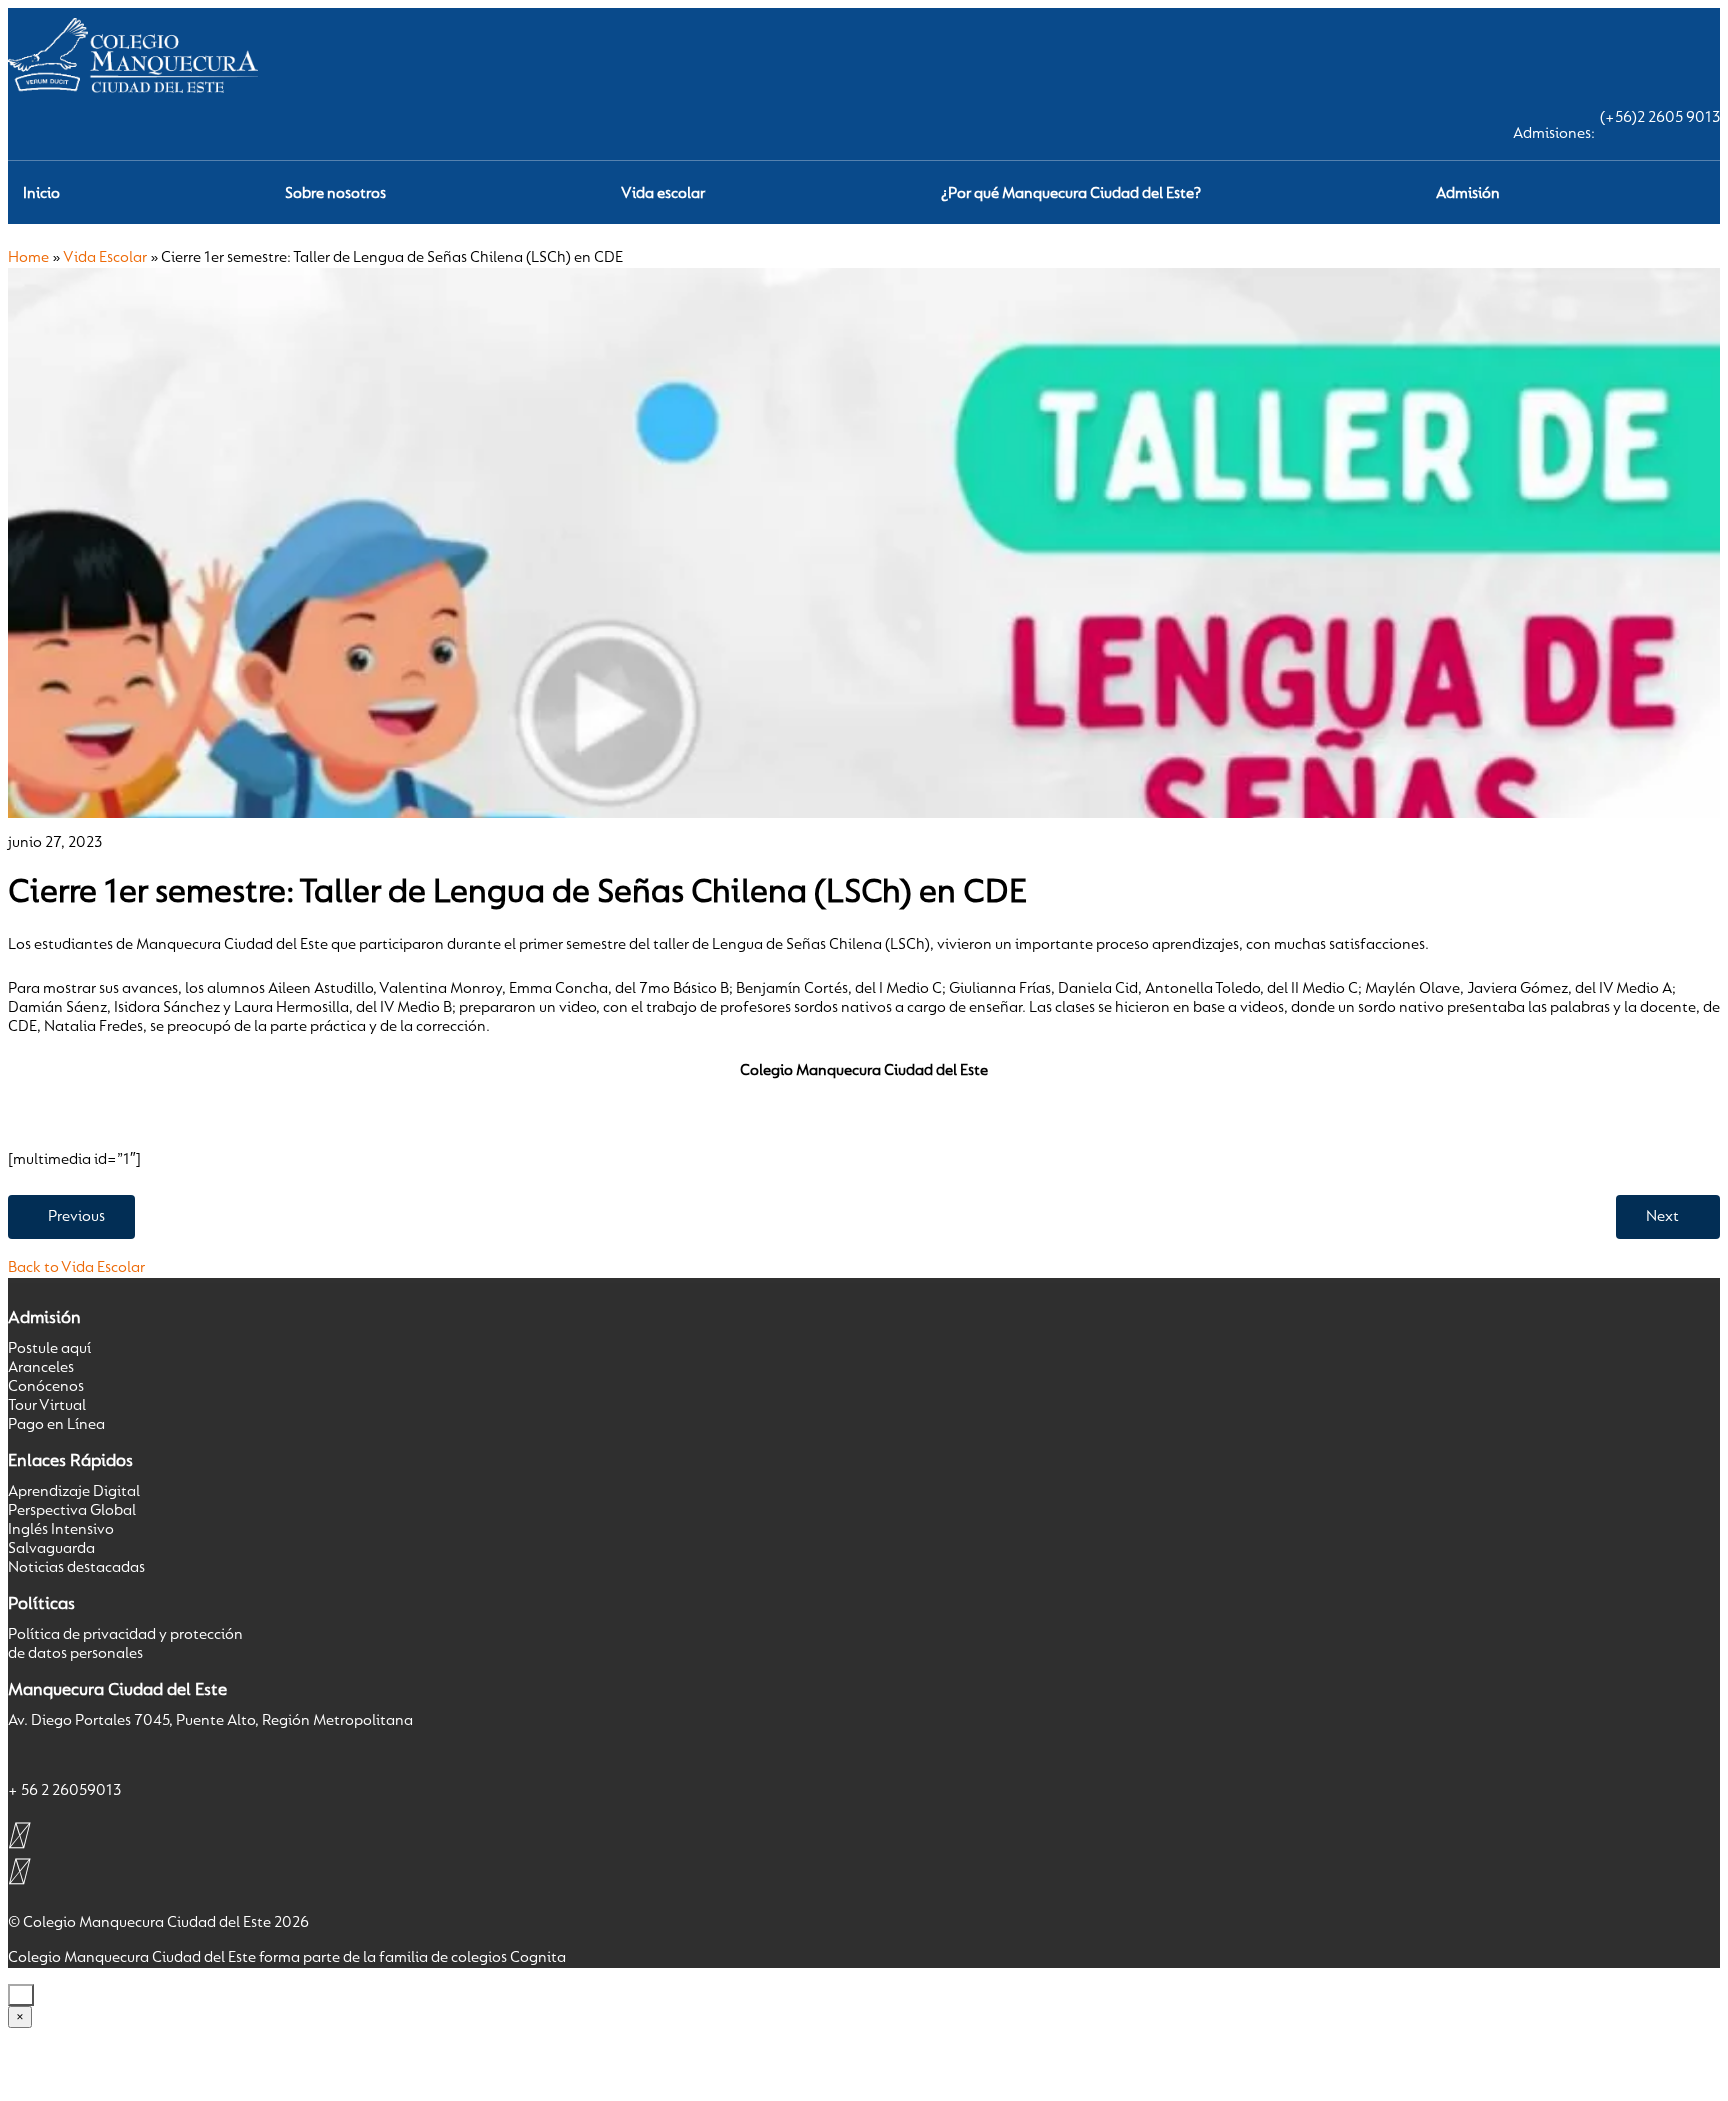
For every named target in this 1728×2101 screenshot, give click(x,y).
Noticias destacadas (76, 1568)
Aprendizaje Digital (74, 1492)
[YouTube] (18, 1871)
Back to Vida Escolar (76, 1268)
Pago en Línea (56, 1425)
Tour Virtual (47, 1406)
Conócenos (46, 1387)
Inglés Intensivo (61, 1530)
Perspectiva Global (72, 1511)
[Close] (21, 1995)
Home (28, 258)
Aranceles (41, 1368)
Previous (76, 1217)
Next (1662, 1217)
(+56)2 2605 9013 (1660, 118)
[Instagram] (18, 1835)
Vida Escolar (105, 258)
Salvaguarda (51, 1549)
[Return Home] (133, 99)
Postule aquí (49, 1349)
